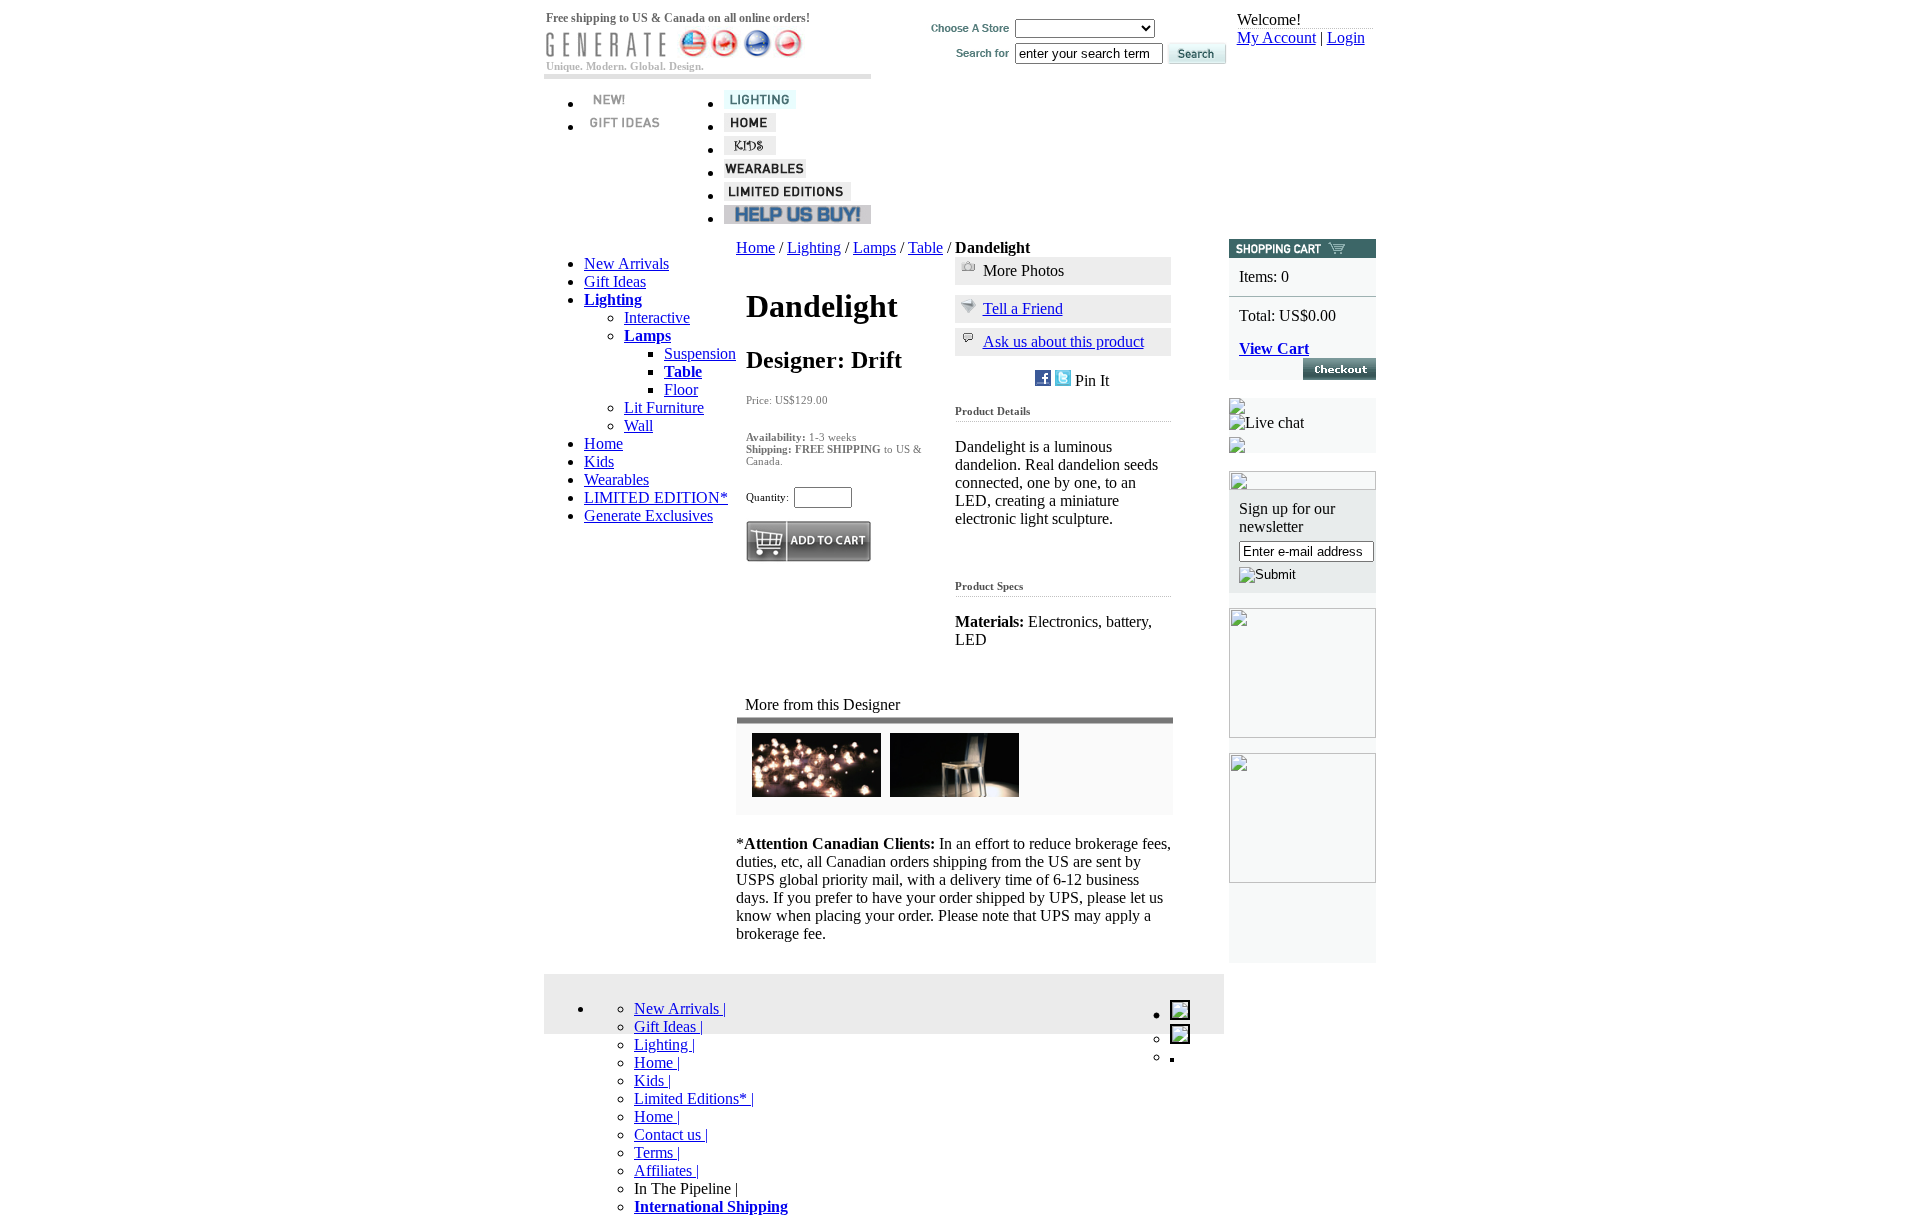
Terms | (657, 1152)
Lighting (814, 247)
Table (925, 247)
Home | (657, 1062)
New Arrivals (626, 263)
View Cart (1274, 348)
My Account (1276, 37)
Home (603, 443)
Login (1346, 37)
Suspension (700, 353)
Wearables (616, 479)
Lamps (874, 247)
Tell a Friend (1023, 308)
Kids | (652, 1080)
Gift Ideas (615, 281)
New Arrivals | (680, 1008)
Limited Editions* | (694, 1098)
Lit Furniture (664, 407)
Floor (681, 389)
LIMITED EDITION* (656, 497)
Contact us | (671, 1134)
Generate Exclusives (648, 515)
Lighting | (664, 1044)
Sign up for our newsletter (1287, 517)
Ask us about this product (1063, 341)
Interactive (657, 317)
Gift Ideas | (668, 1026)
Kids (599, 461)
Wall (638, 425)
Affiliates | (666, 1170)
